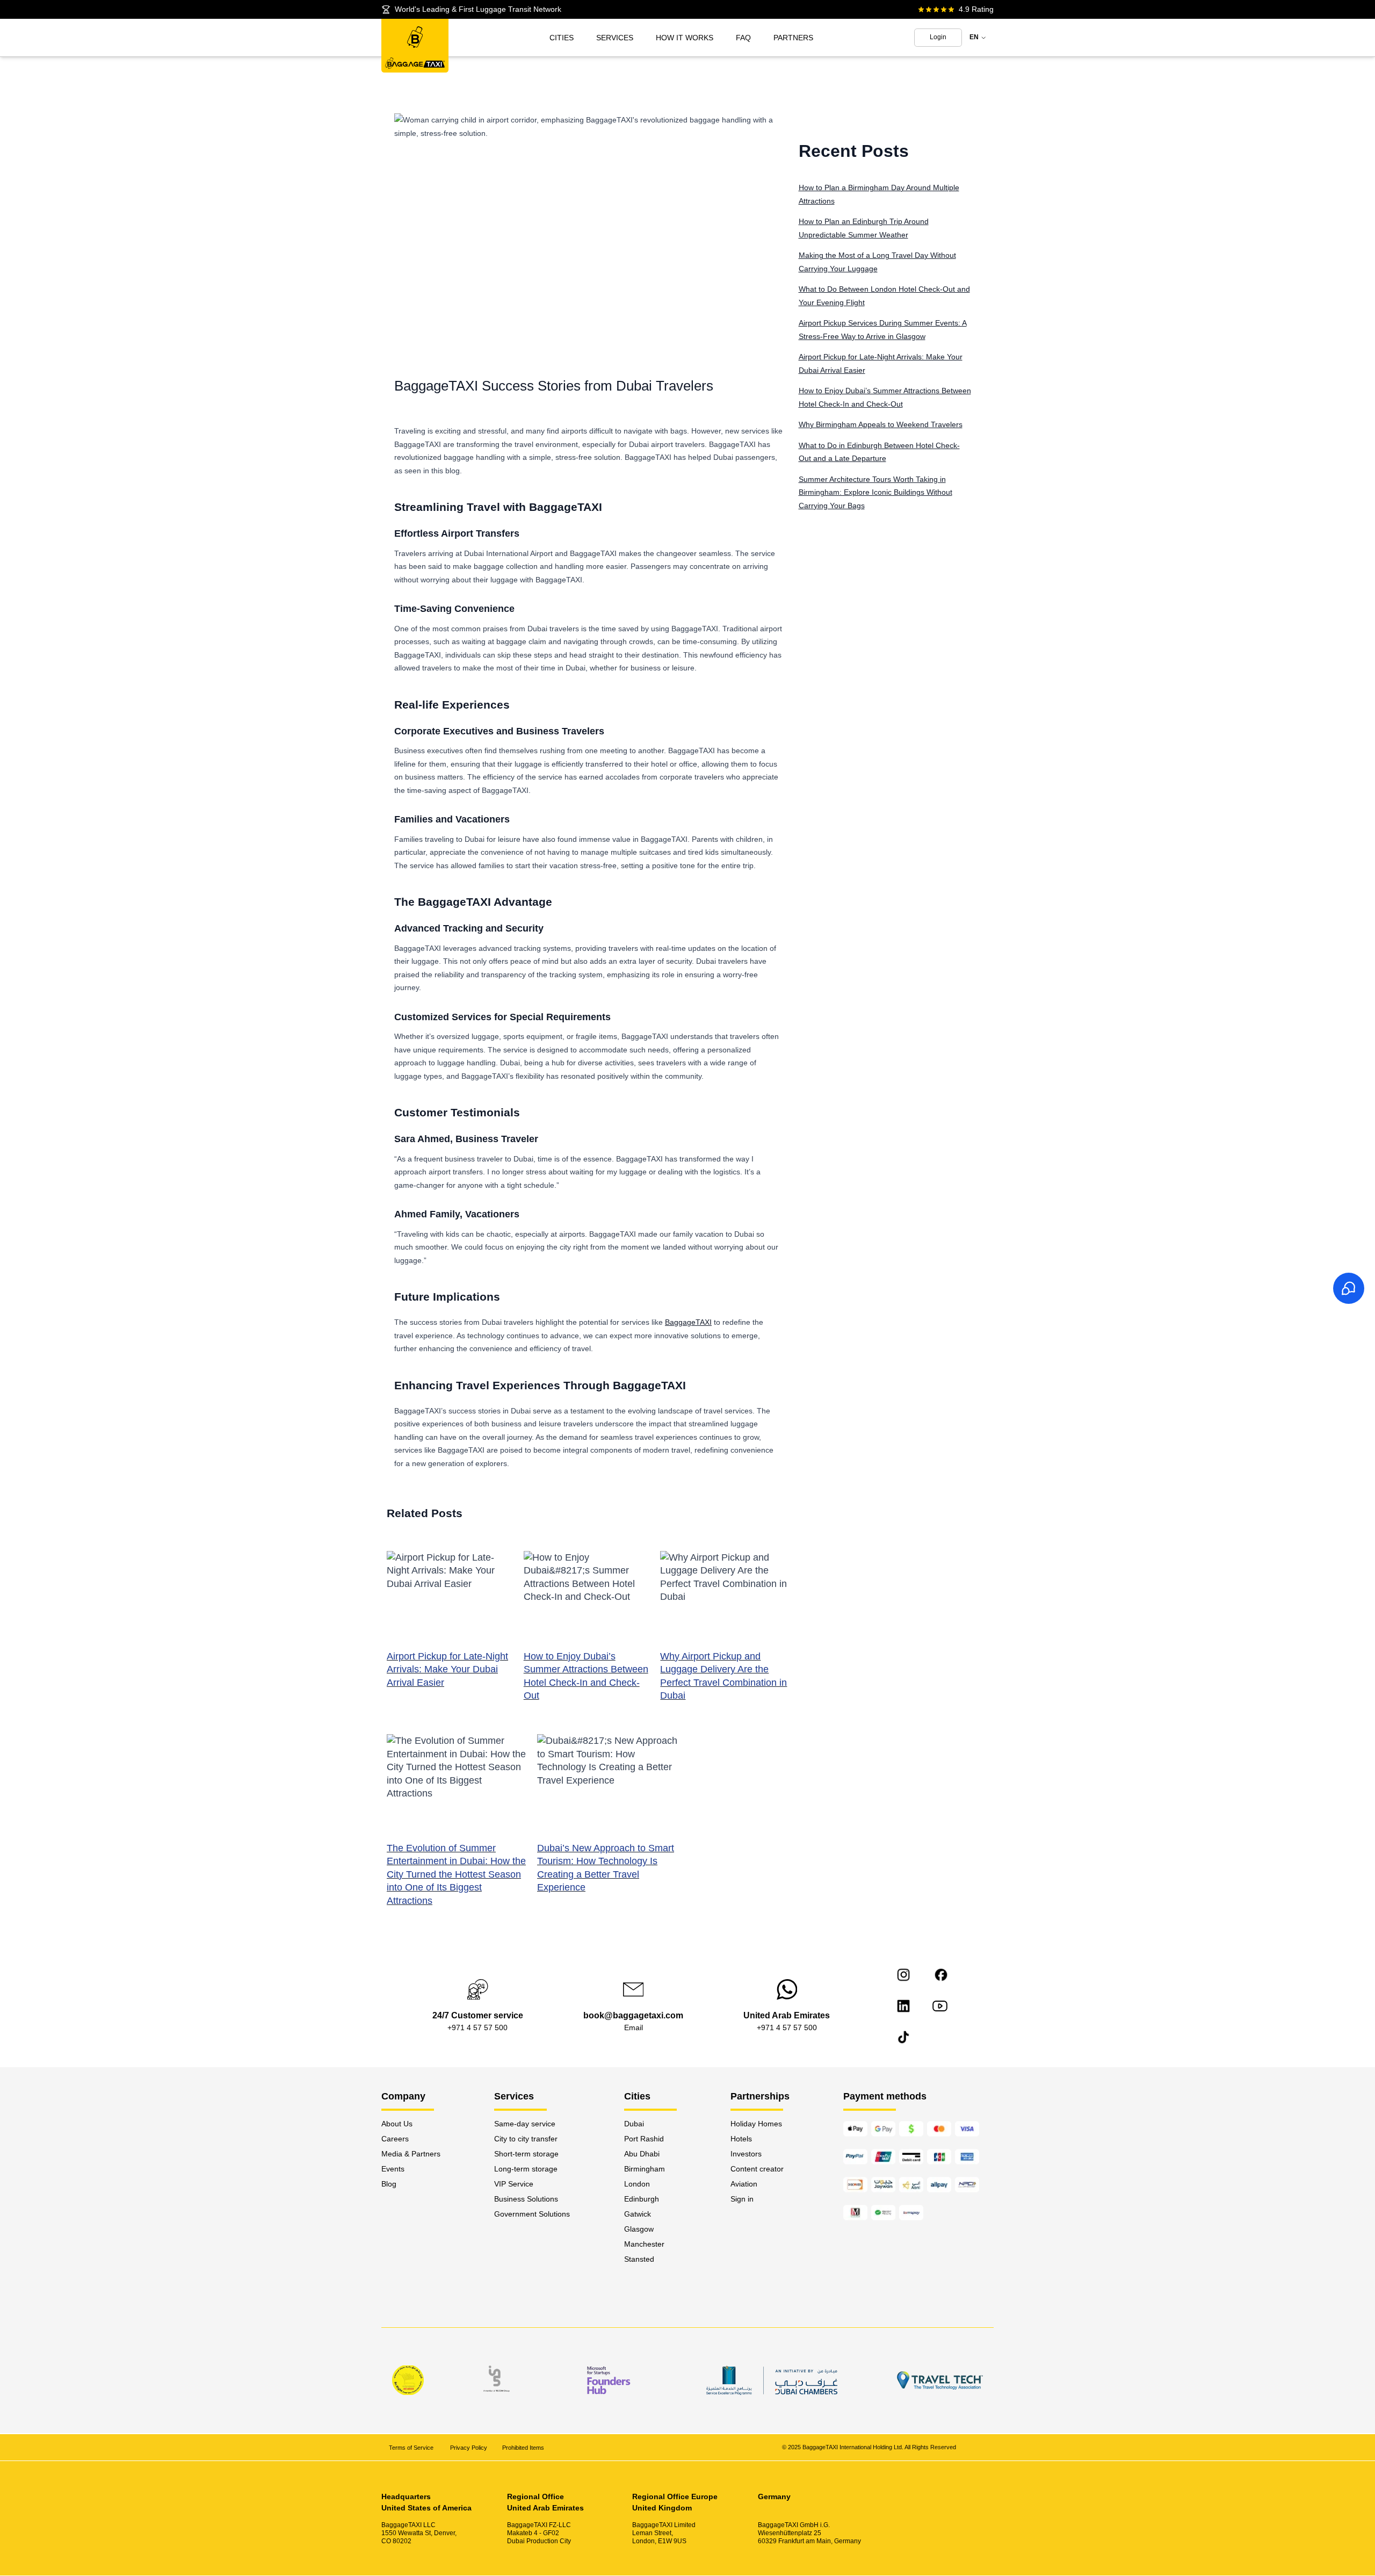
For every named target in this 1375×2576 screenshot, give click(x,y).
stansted (639, 2259)
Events (393, 2169)
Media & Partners (411, 2154)
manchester (644, 2244)
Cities (562, 38)
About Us (397, 2124)
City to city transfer (526, 2139)
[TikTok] (903, 2037)
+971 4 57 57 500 (477, 2027)
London (637, 2184)
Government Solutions (532, 2214)
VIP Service (514, 2184)
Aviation (744, 2184)
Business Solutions (526, 2199)
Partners (793, 38)
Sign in (742, 2199)
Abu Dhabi (642, 2154)
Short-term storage (526, 2154)
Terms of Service (412, 2448)
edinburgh (642, 2199)
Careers (395, 2139)
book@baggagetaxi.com (633, 2015)
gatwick (638, 2214)
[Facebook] (941, 1975)
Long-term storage (526, 2169)
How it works (685, 38)
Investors (746, 2154)
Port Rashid (644, 2139)
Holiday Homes (756, 2124)
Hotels (741, 2139)
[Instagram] (903, 1975)
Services (615, 38)
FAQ (743, 38)
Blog (389, 2184)
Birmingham (645, 2169)
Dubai (634, 2124)
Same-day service (525, 2124)
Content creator (757, 2169)
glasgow (639, 2229)
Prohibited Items (523, 2448)
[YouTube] (940, 2006)
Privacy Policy (469, 2448)
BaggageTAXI (688, 1322)
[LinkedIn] (903, 2006)
